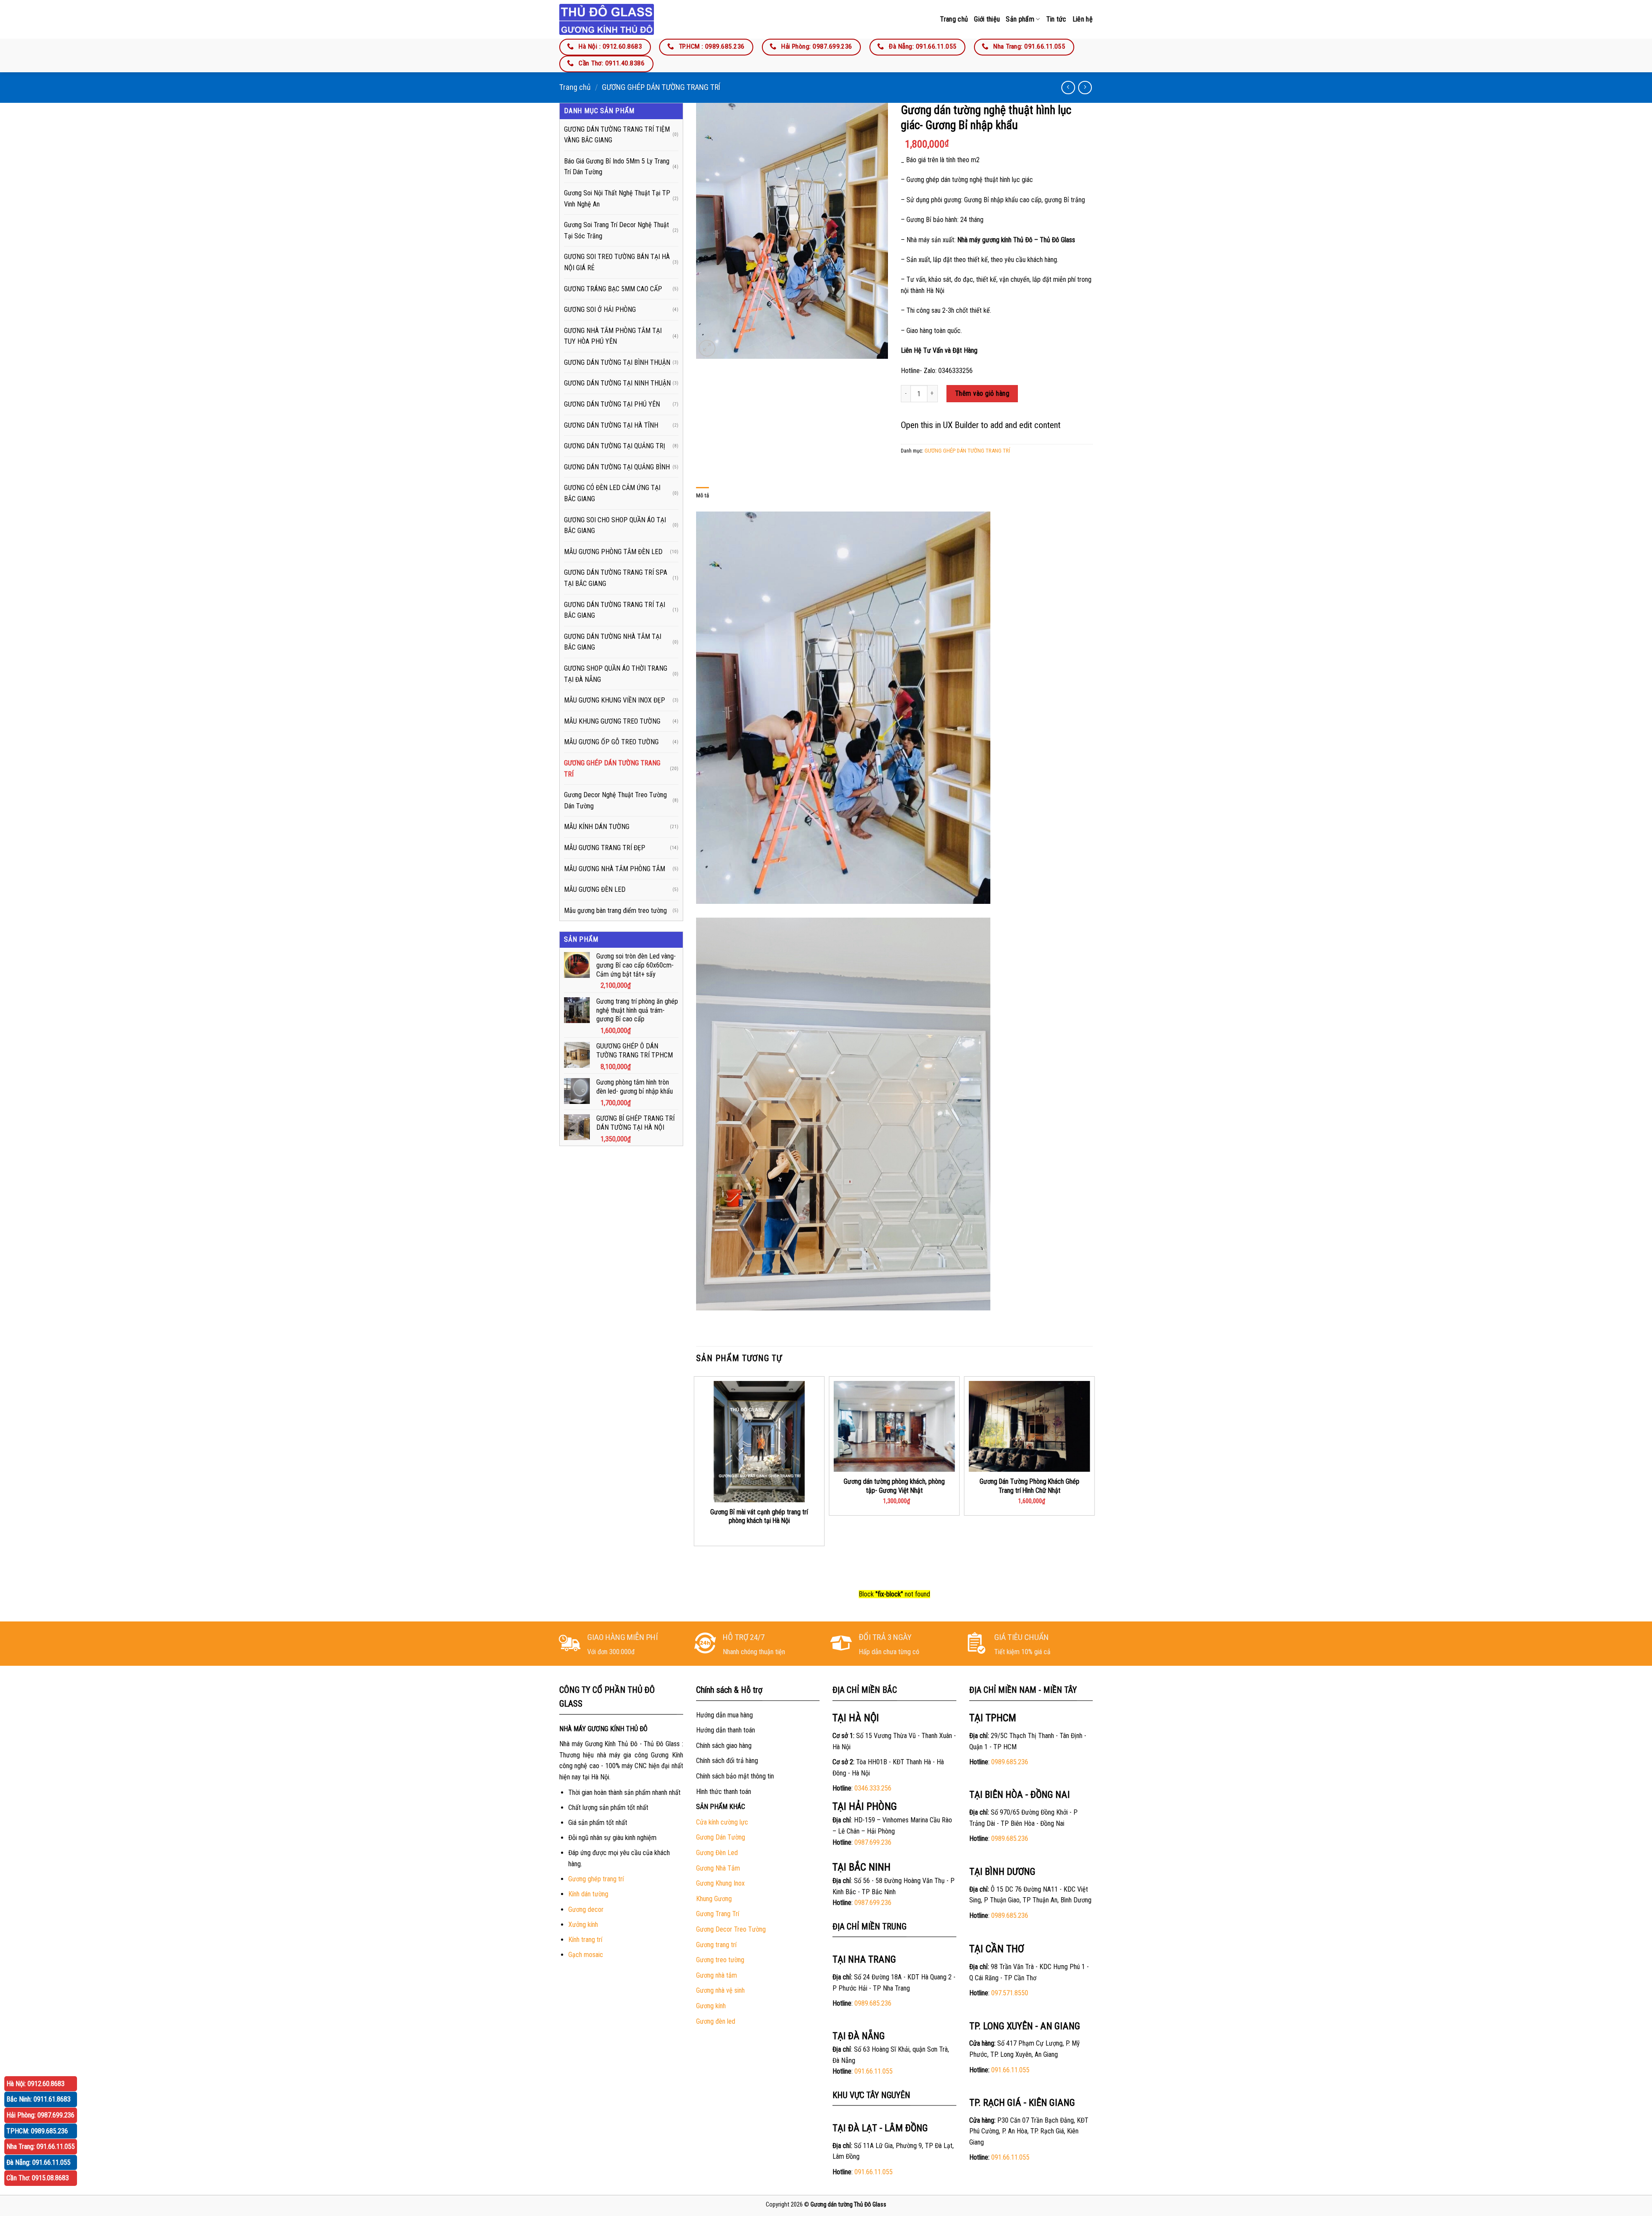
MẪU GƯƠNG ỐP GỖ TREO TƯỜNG (611, 742)
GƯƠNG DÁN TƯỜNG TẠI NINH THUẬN (617, 383)
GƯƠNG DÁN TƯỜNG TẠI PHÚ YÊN (612, 404)
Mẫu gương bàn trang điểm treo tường (615, 911)
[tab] (703, 496)
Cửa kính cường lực (722, 1822)
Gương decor (586, 1909)
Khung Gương (714, 1899)
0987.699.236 (873, 1842)
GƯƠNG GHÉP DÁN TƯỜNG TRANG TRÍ (661, 87)
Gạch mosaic (586, 1955)
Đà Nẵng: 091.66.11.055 (39, 2162)
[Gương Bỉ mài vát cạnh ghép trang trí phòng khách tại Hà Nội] (759, 1442)
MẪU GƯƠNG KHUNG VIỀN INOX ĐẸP (615, 700)
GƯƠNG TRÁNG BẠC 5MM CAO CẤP (613, 289)
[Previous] (697, 1481)
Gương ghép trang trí (596, 1879)
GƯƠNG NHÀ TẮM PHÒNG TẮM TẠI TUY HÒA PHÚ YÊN (613, 336)
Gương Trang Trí (718, 1914)
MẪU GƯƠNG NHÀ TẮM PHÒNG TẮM (615, 869)
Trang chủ (954, 19)
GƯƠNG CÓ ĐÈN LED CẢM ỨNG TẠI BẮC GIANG (612, 493)
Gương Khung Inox (720, 1883)
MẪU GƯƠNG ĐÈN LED (595, 889)
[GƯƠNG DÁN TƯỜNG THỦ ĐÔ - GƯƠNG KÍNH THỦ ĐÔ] (607, 19)
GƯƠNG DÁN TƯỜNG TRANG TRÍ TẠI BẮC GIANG (615, 610)
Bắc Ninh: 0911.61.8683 (39, 2099)
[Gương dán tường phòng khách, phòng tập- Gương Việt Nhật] (894, 1427)
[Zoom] (707, 348)
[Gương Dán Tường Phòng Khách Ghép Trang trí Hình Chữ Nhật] (1029, 1427)
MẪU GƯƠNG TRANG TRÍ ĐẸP (605, 848)
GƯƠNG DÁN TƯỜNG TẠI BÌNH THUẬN (617, 362)
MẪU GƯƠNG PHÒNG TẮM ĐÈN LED (613, 552)
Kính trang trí (585, 1940)
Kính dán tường (588, 1894)
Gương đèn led (716, 2021)
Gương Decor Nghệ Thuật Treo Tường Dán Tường (615, 800)
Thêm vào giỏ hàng (982, 393)
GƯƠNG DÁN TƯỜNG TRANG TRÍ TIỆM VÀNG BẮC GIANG (617, 135)
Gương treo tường (720, 1960)
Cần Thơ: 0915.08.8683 (38, 2178)
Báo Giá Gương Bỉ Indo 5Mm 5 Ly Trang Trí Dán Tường (617, 167)
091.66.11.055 (874, 2071)
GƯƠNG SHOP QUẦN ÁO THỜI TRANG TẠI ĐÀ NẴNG (616, 674)
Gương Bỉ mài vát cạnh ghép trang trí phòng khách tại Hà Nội (759, 1516)
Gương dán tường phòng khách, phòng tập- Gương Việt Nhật (894, 1486)
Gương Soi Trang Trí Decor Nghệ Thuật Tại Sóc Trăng (616, 230)
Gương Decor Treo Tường (731, 1929)
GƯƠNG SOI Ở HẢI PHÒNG (600, 310)
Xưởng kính (583, 1925)
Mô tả (703, 495)
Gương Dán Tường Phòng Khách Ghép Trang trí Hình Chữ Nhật (1029, 1486)
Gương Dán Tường (721, 1837)
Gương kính (711, 2006)
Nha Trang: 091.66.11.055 (41, 2147)
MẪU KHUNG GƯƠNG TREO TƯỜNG (612, 721)
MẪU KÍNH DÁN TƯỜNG (597, 827)
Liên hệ (1083, 19)
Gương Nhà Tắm (718, 1868)
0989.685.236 (873, 2003)
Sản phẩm (1020, 19)
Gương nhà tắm (717, 1975)
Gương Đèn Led (717, 1853)
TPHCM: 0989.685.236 (37, 2131)
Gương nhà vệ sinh (720, 1990)
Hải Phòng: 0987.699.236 (40, 2115)
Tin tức (1056, 19)
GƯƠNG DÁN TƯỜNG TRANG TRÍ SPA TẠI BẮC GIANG (616, 578)
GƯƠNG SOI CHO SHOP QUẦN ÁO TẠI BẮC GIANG (615, 525)
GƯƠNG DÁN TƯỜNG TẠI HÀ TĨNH (611, 425)
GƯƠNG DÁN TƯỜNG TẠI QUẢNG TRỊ (615, 446)
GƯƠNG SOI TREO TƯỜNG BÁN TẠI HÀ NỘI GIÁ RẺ (617, 262)
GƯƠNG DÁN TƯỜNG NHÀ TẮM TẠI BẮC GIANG (613, 642)
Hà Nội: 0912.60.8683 (35, 2084)
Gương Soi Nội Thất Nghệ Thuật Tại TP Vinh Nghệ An (617, 199)
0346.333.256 (873, 1788)
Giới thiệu (987, 19)
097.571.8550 (1010, 1993)
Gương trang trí (716, 1945)
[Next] (1092, 1481)
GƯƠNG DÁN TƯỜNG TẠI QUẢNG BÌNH (617, 467)
